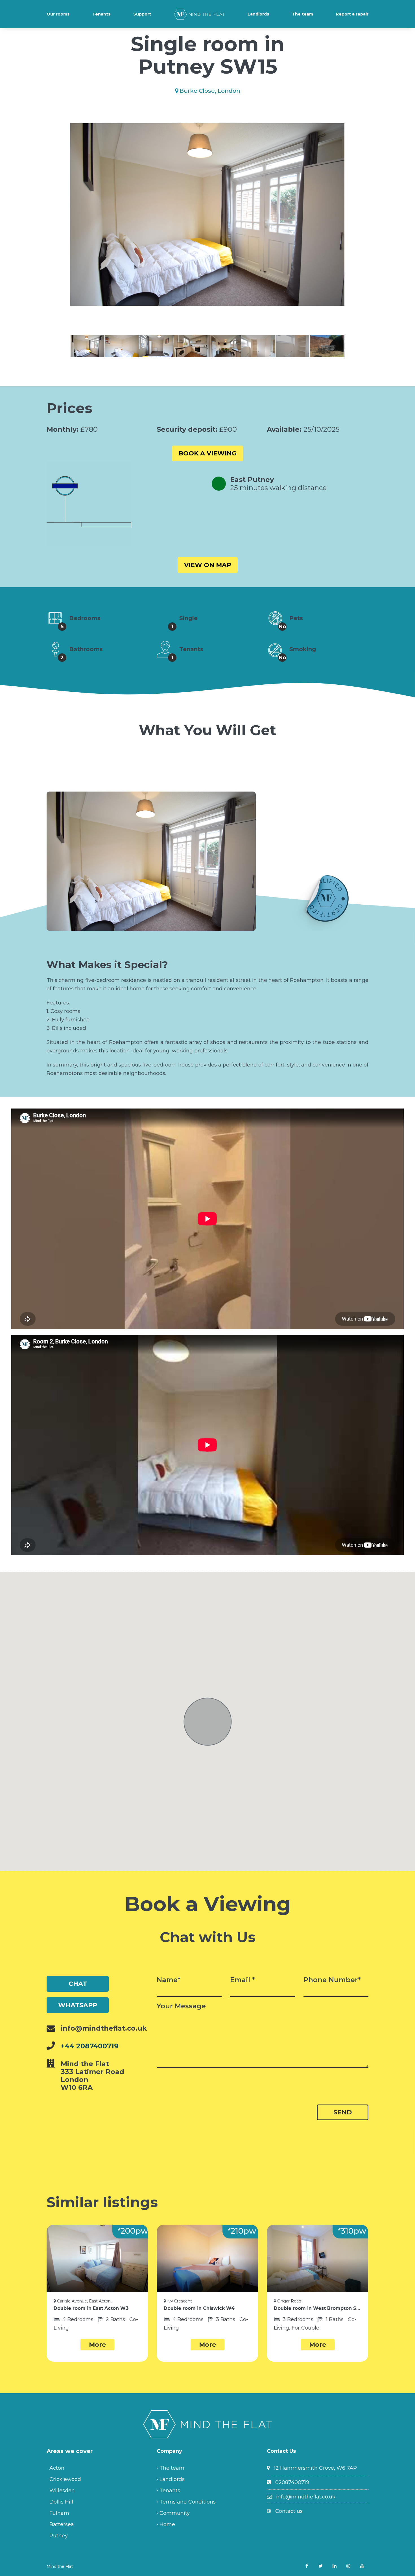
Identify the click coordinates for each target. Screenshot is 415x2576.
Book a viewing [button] (207, 453)
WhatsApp (78, 2005)
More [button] (97, 2345)
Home (167, 2524)
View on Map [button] (208, 565)
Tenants (101, 14)
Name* (169, 1980)
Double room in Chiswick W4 (199, 2308)
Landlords (258, 14)
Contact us (289, 2511)
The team (302, 14)
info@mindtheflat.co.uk (306, 2497)
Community (175, 2513)
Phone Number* (332, 1980)
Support (142, 14)
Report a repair (352, 14)
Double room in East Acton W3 (91, 2308)
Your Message (181, 2006)
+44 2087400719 (90, 2046)
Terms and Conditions (188, 2502)
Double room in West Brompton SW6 (317, 2308)
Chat (78, 1984)
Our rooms (58, 14)
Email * (243, 1980)
